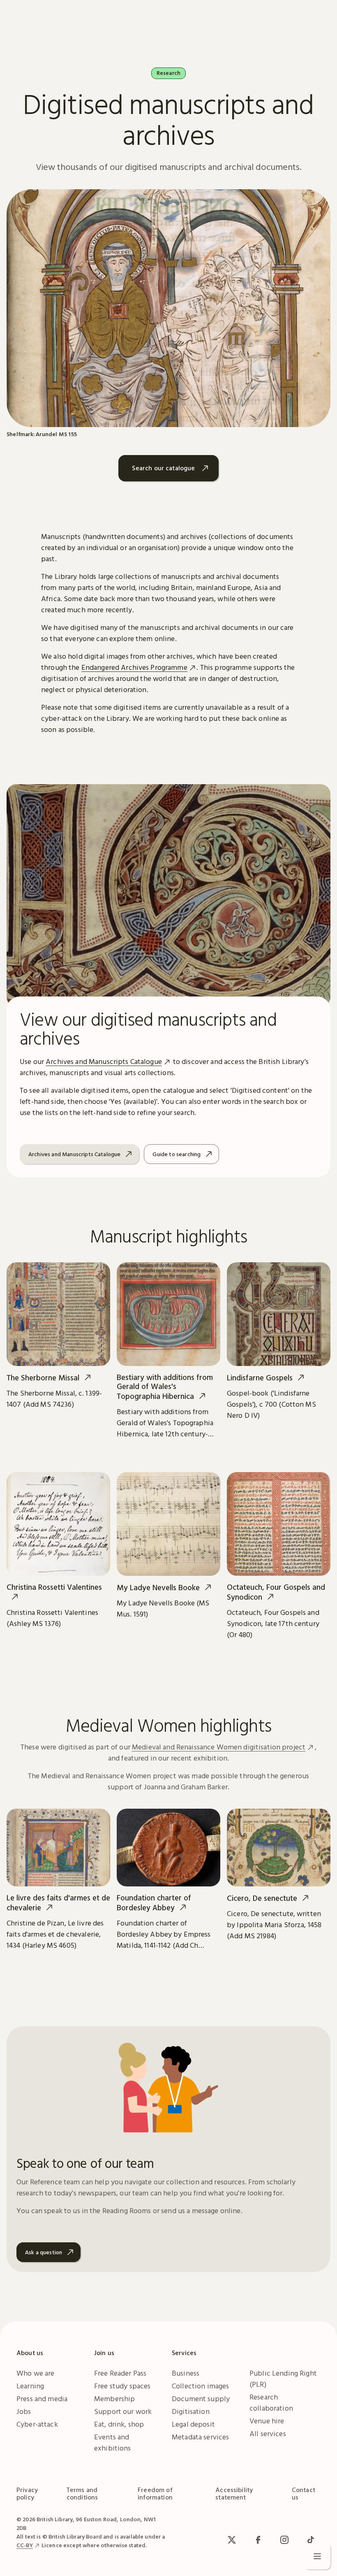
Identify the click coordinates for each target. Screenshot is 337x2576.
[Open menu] (317, 2556)
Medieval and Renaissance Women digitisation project (219, 1747)
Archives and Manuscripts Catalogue (104, 1061)
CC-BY (25, 2545)
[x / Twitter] (232, 2540)
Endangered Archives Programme (134, 667)
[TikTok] (311, 2540)
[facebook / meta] (258, 2540)
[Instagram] (284, 2540)
